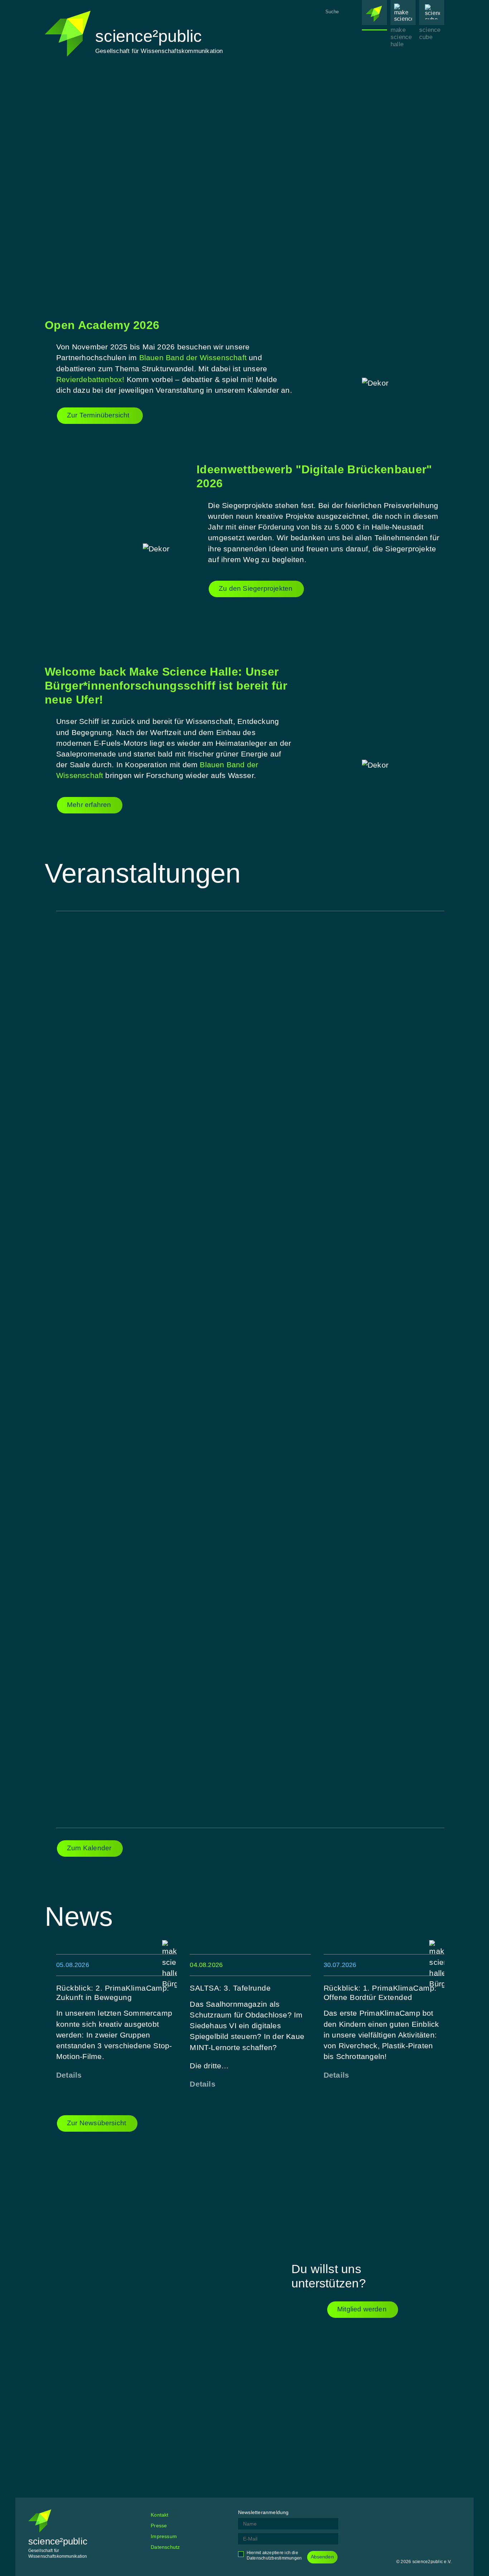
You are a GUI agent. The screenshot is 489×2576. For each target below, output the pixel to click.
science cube (430, 33)
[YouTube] (455, 2515)
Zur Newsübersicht (96, 2123)
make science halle (401, 37)
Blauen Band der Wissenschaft (194, 357)
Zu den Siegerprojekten (256, 588)
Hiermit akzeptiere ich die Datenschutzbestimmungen (274, 2555)
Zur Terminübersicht (99, 415)
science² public (374, 54)
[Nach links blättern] (89, 178)
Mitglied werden (362, 2309)
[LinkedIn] (437, 2515)
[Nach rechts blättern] (400, 178)
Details (69, 2075)
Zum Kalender (89, 1848)
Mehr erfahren (89, 805)
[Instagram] (420, 2515)
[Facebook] (402, 2515)
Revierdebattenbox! (90, 379)
